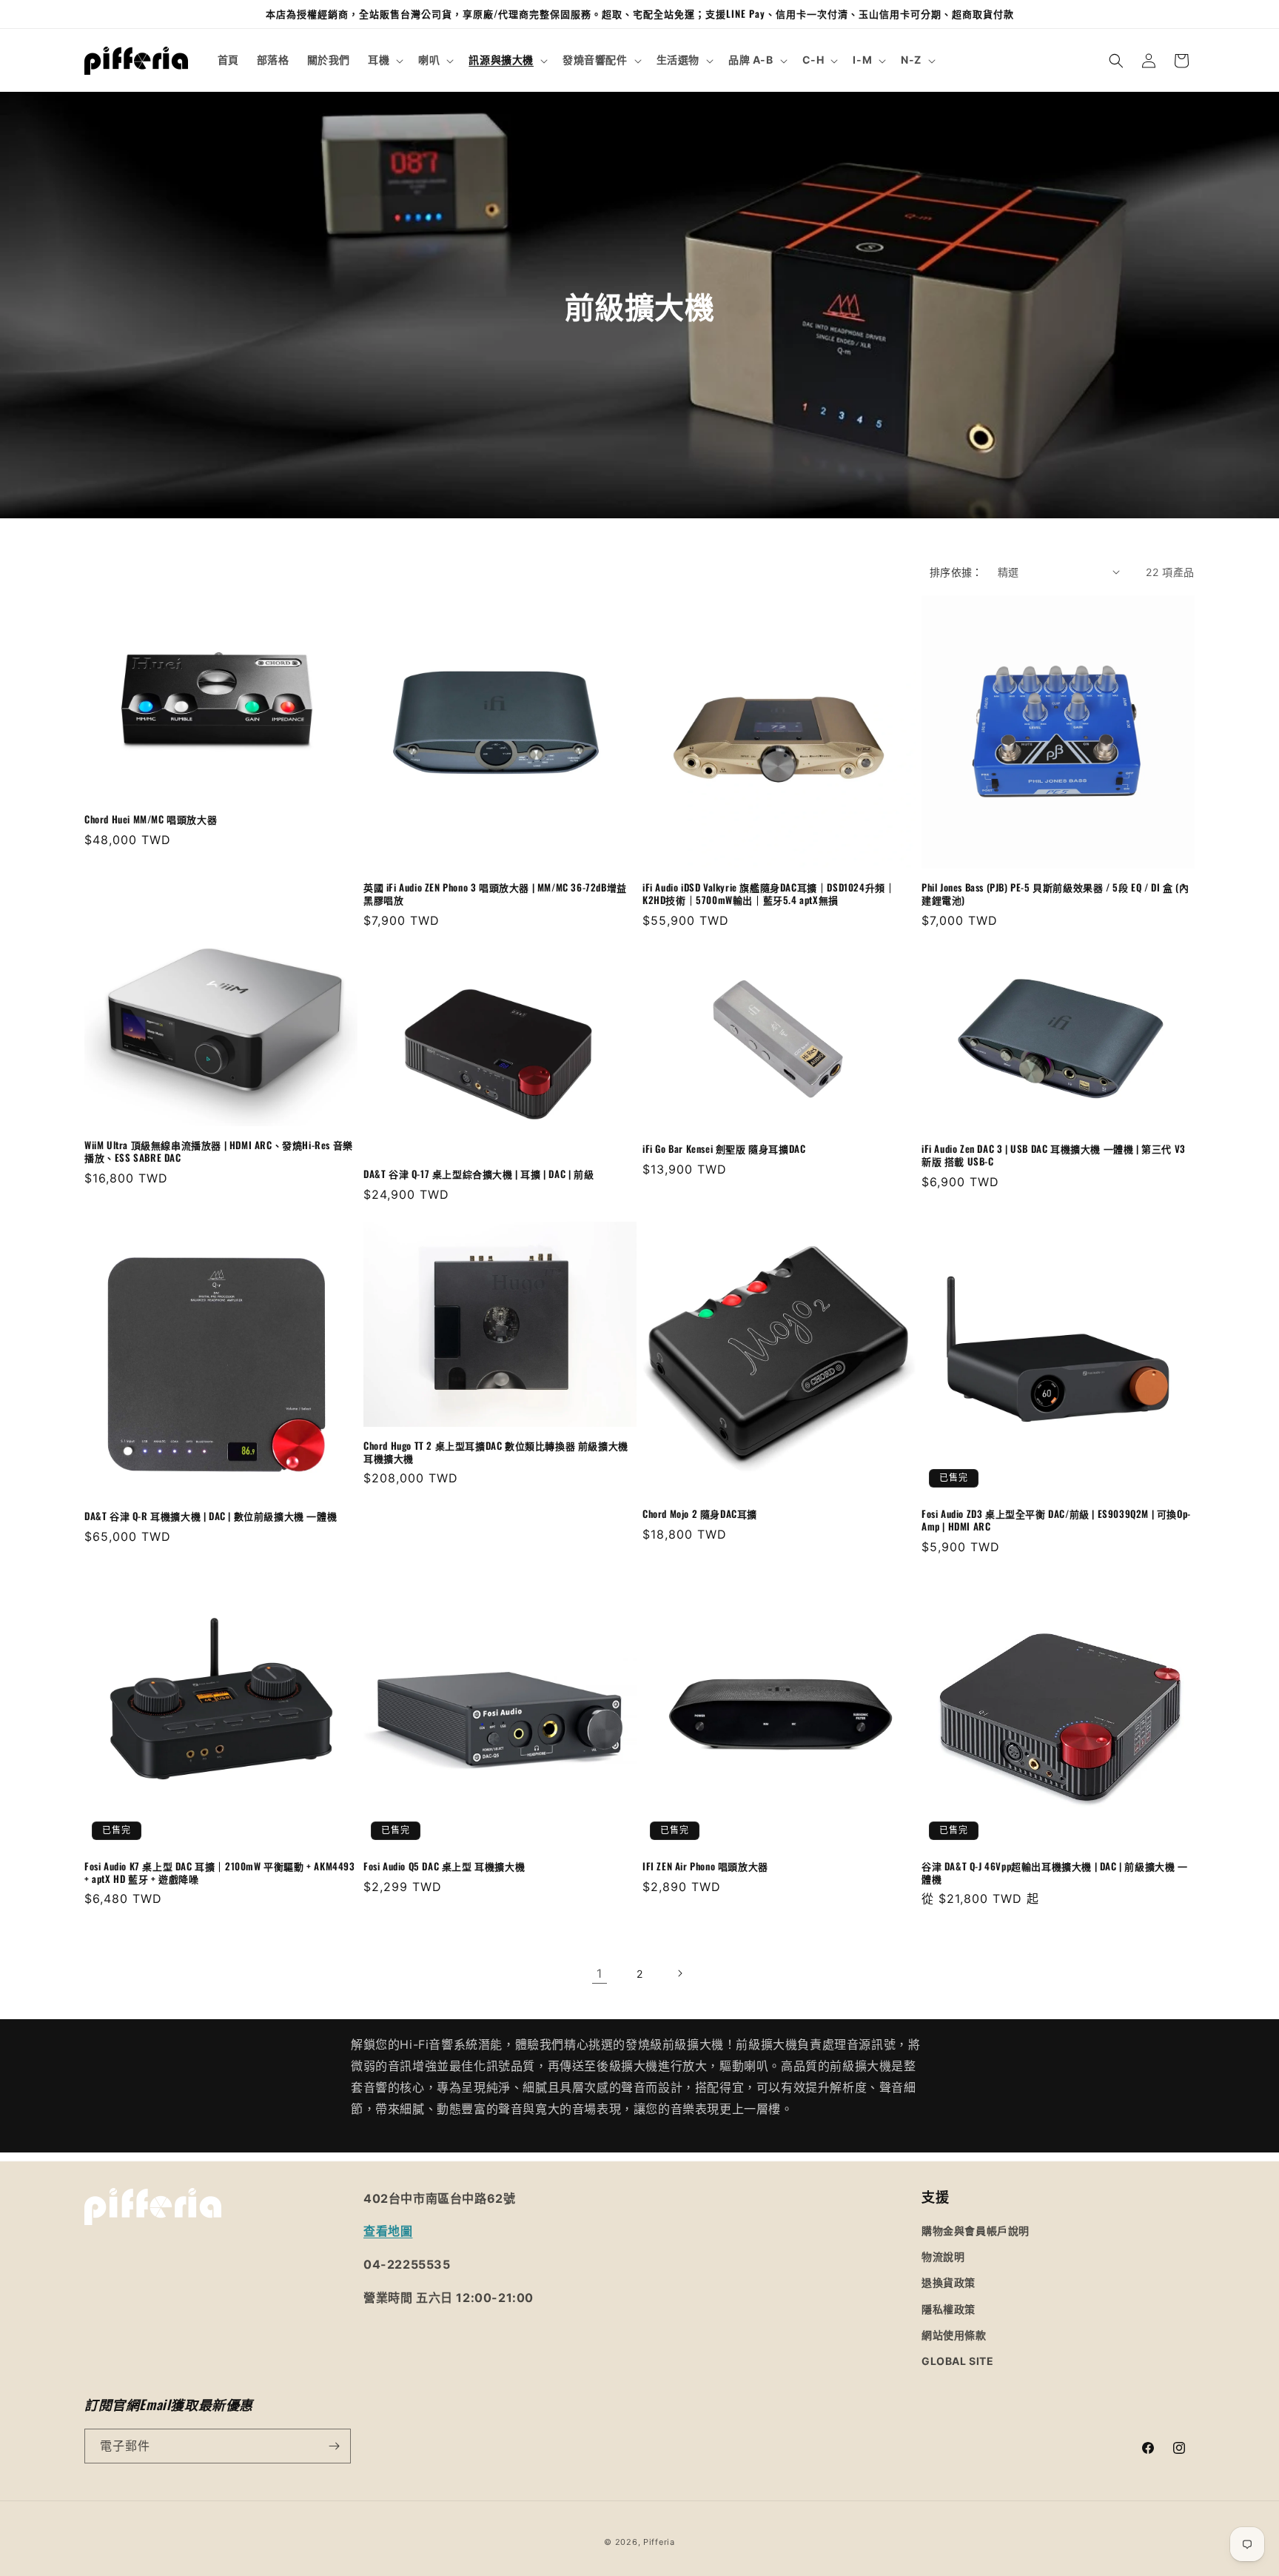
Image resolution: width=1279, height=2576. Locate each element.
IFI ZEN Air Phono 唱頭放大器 (705, 1866)
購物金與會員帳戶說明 (976, 2231)
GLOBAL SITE (958, 2361)
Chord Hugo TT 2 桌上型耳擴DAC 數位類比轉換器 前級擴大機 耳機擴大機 (496, 1452)
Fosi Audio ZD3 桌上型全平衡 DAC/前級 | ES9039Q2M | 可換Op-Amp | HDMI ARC (1056, 1520)
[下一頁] (679, 1973)
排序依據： (956, 572)
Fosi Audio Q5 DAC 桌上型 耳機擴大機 (444, 1866)
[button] (384, 60)
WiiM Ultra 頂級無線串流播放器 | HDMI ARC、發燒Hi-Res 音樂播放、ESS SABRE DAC (219, 1151)
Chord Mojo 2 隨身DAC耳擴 (700, 1514)
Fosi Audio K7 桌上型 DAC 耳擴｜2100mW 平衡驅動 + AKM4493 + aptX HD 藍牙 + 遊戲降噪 (220, 1873)
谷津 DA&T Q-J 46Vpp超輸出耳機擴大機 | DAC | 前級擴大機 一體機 (1055, 1873)
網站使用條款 (954, 2335)
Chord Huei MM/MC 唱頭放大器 (151, 819)
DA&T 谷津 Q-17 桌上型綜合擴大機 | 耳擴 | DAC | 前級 (479, 1174)
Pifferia (659, 2542)
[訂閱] (334, 2446)
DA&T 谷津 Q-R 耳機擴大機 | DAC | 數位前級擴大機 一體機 (211, 1516)
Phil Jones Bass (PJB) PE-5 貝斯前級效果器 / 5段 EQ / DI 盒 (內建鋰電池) (1055, 894)
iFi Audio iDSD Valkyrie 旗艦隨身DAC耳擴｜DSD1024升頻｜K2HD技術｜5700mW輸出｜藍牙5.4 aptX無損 (769, 894)
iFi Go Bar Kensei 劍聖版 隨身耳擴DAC (724, 1149)
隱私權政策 (949, 2309)
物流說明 (943, 2256)
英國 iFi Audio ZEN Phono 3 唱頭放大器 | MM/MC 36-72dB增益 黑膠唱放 (495, 894)
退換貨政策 (949, 2282)
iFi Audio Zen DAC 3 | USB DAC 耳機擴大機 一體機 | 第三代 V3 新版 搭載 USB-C (1054, 1155)
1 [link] (600, 1973)
